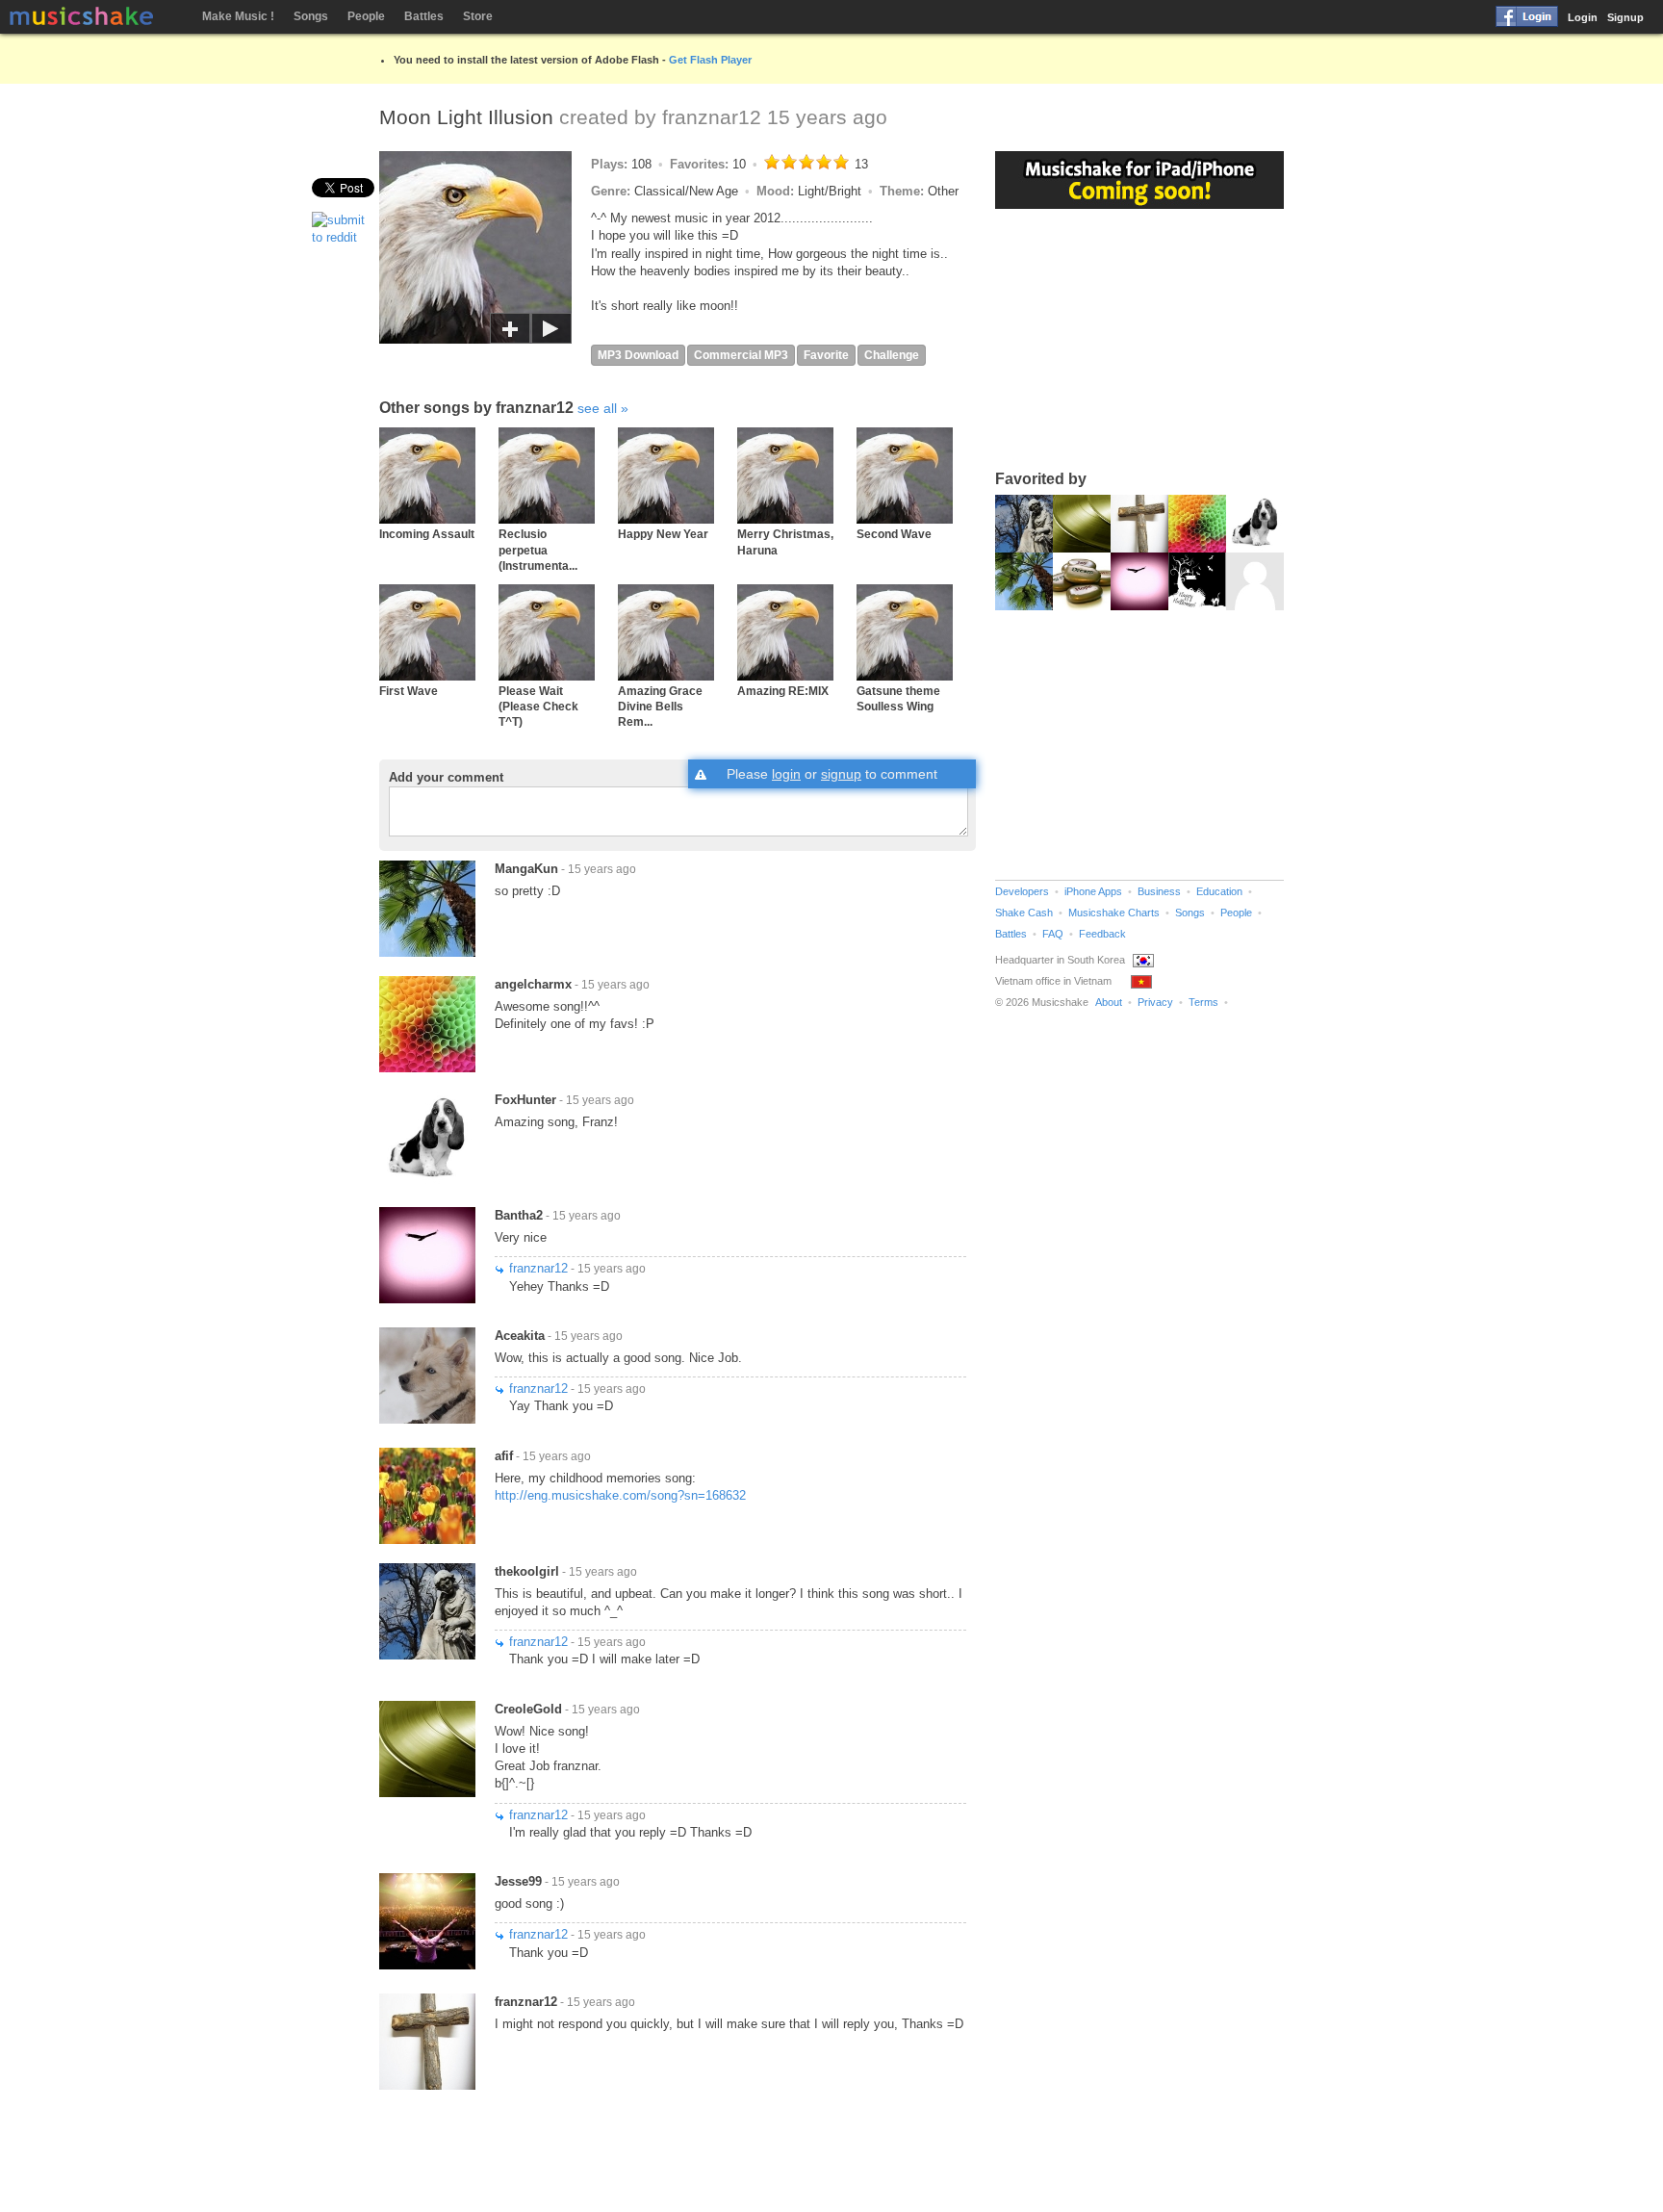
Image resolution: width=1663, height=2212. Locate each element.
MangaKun (526, 869)
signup (841, 774)
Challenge (892, 355)
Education (1219, 891)
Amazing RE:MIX (783, 691)
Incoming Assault (427, 534)
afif (504, 1456)
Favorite (826, 355)
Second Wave (894, 534)
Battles (424, 16)
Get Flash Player (710, 60)
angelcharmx (533, 984)
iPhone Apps (1093, 891)
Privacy (1155, 1002)
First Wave (409, 691)
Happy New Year (663, 534)
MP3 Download (638, 355)
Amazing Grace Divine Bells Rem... (660, 707)
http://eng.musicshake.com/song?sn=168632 (620, 1495)
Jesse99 (518, 1881)
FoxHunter (525, 1100)
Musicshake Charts (1114, 913)
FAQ (1053, 934)
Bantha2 (519, 1215)
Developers (1022, 891)
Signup (1625, 17)
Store (478, 16)
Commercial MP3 (741, 355)
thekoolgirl (527, 1571)
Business (1159, 891)
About (1109, 1002)
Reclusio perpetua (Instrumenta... (538, 550)
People (366, 16)
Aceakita (520, 1336)
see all (597, 408)
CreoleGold (528, 1709)
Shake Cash (1024, 913)
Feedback (1102, 934)
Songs (311, 16)
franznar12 (712, 117)
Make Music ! (238, 16)
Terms (1203, 1002)
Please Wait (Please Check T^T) (538, 707)
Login (1583, 17)
